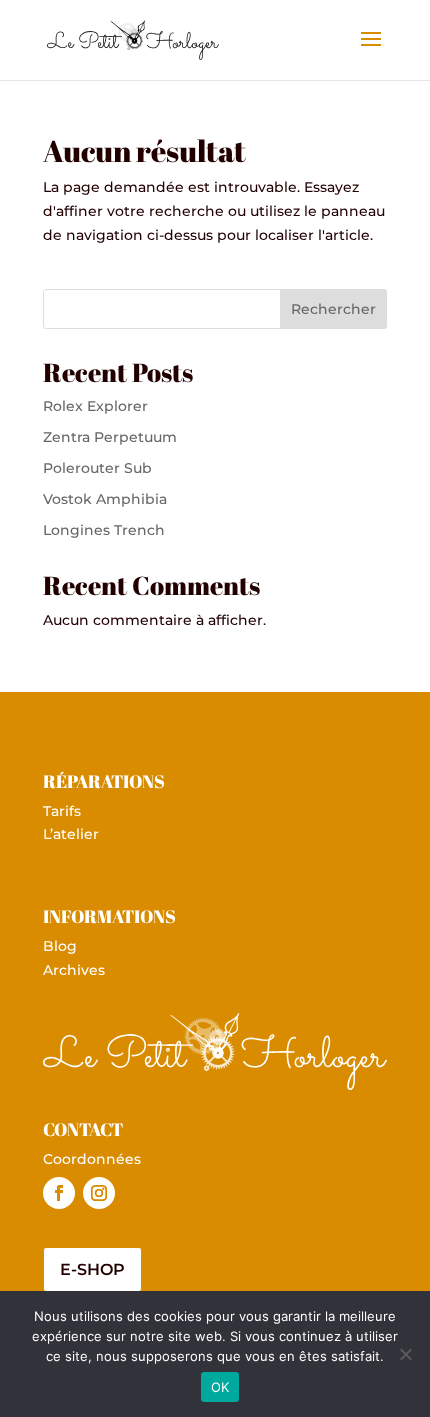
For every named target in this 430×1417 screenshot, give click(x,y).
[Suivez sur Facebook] (59, 1193)
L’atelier (71, 834)
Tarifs (62, 811)
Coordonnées (92, 1159)
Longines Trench (104, 530)
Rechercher (333, 309)
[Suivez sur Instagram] (99, 1193)
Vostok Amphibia (105, 499)
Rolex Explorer (95, 406)
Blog (60, 946)
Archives (74, 970)
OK (220, 1387)
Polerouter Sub (97, 468)
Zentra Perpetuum (110, 437)
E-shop (92, 1269)
